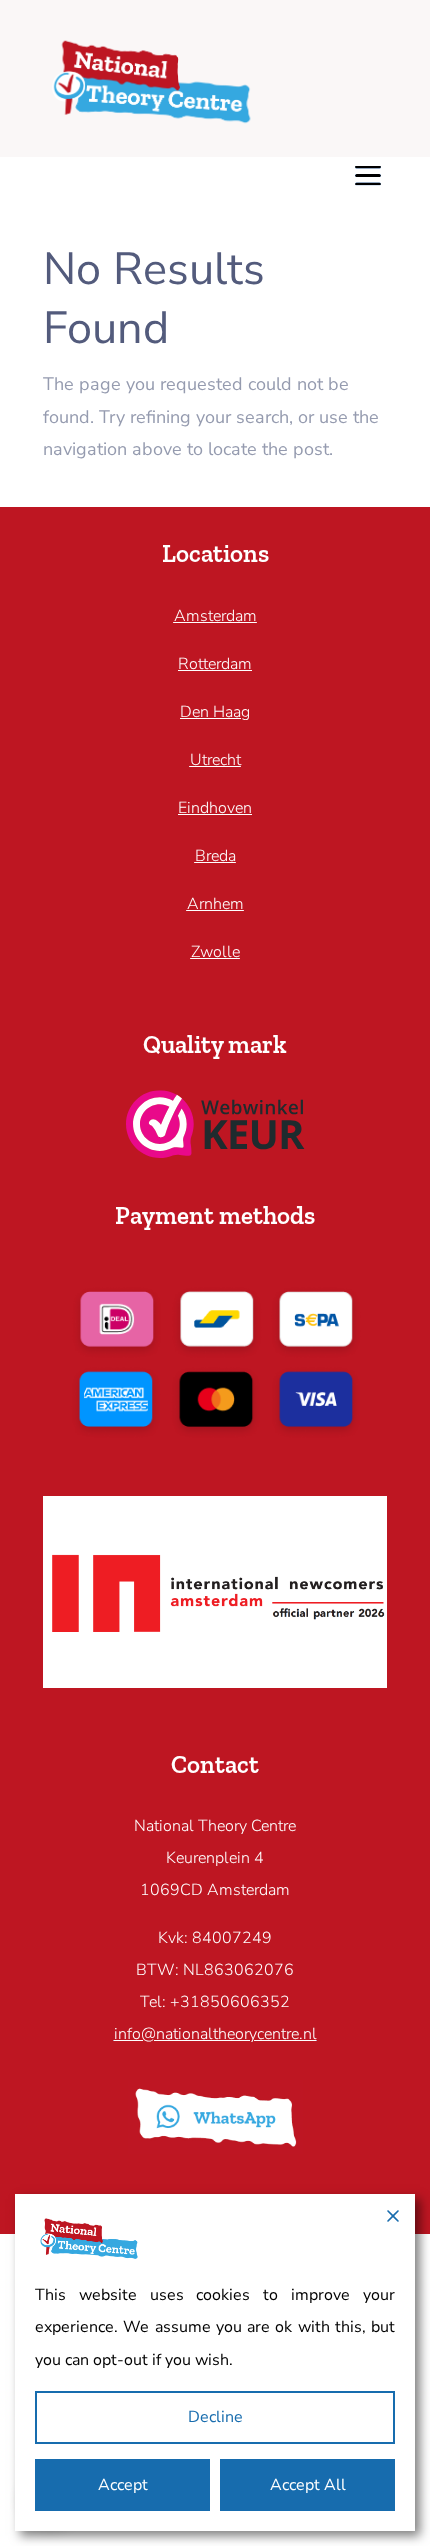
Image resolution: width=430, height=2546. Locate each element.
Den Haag (215, 712)
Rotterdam (215, 664)
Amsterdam (215, 616)
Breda (215, 856)
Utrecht (215, 760)
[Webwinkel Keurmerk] (215, 1152)
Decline (215, 2417)
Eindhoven (215, 808)
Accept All (308, 2485)
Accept (123, 2485)
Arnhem (215, 904)
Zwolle (215, 952)
